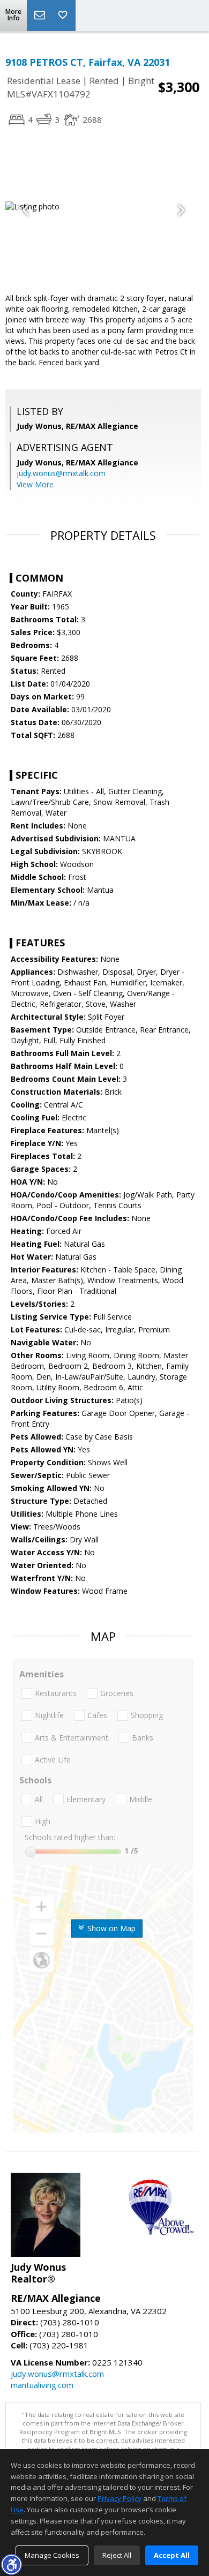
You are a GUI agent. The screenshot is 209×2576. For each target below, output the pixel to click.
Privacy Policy (120, 2498)
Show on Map (110, 1928)
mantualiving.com (42, 2385)
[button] (11, 2564)
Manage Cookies (52, 2555)
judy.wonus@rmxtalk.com (61, 473)
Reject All (117, 2555)
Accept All (172, 2555)
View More (35, 484)
